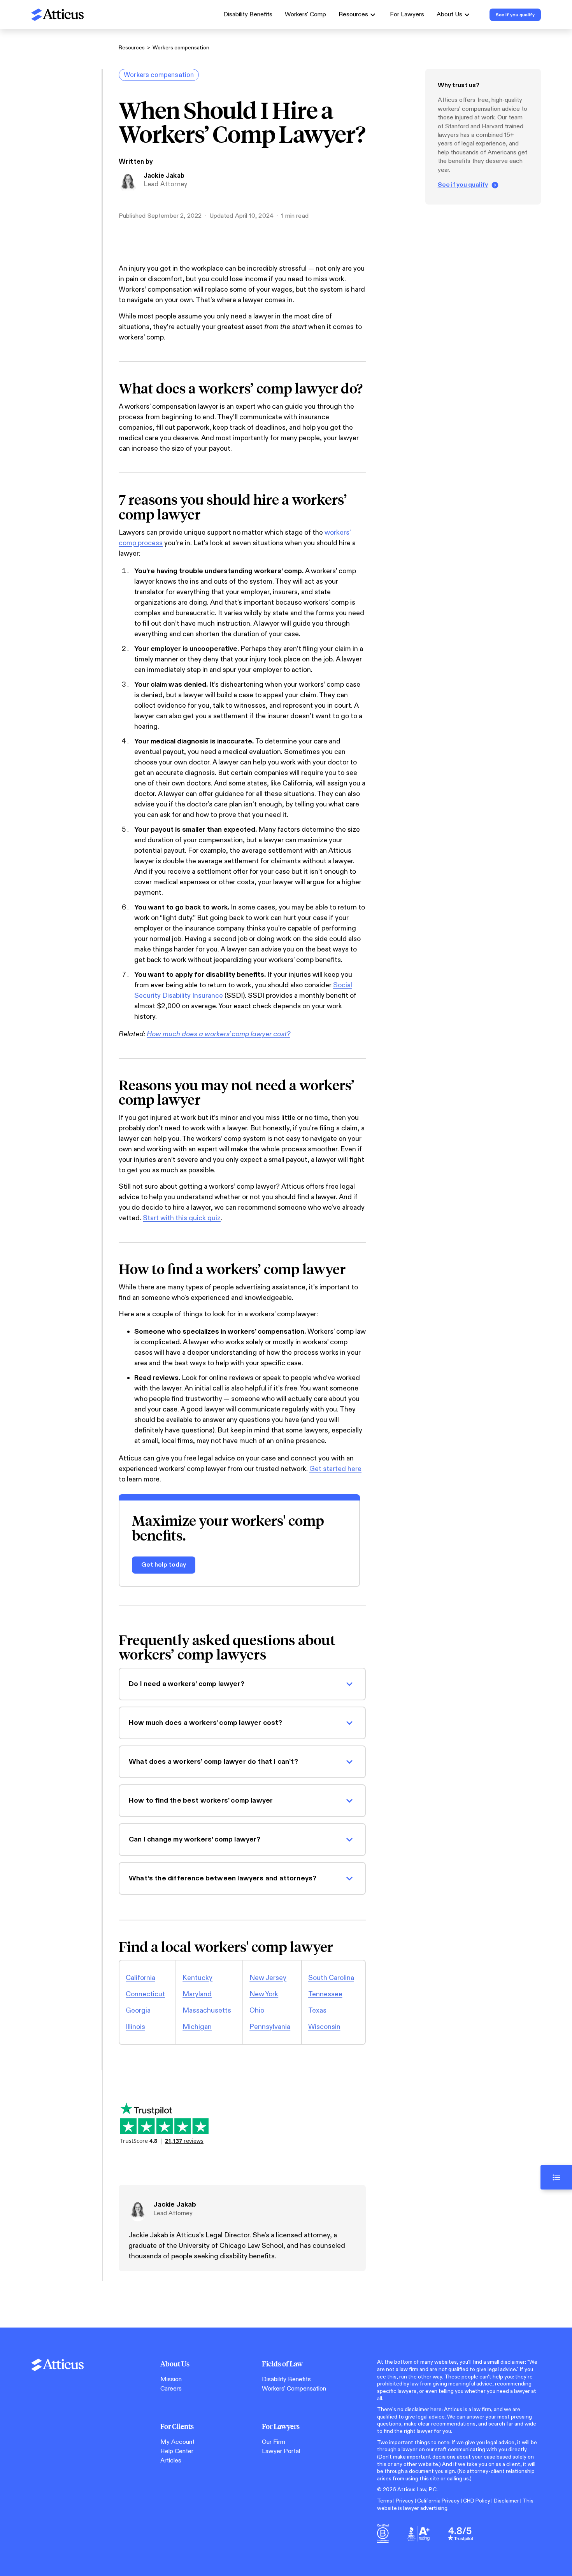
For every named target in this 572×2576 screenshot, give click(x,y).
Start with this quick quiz (182, 1218)
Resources (132, 48)
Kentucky (197, 1978)
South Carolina (331, 1978)
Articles (171, 2461)
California (140, 1978)
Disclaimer (506, 2501)
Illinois (135, 2027)
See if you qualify (463, 185)
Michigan (197, 2027)
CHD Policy (477, 2501)
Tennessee (325, 1994)
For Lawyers (407, 15)
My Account (177, 2442)
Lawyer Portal (281, 2451)
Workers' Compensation (294, 2389)
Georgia (138, 2010)
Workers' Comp (305, 15)
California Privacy (438, 2501)
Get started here (335, 1469)
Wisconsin (324, 2027)
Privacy (405, 2501)
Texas (317, 2010)
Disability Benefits (248, 15)
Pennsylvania (270, 2027)
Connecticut (145, 1994)
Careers (171, 2389)
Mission (171, 2379)
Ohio (257, 2010)
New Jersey (268, 1978)
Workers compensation (181, 48)
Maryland (197, 1994)
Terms (385, 2501)
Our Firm (274, 2442)
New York (264, 1994)
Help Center (177, 2451)
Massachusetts (207, 2010)
